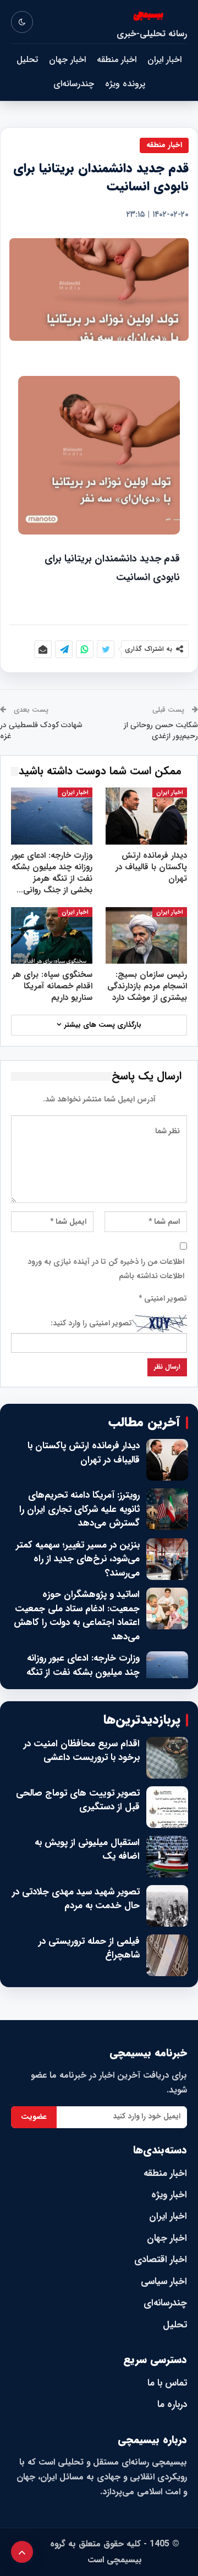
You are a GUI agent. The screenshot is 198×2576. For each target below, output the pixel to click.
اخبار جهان (67, 60)
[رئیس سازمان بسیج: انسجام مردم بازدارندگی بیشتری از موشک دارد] (146, 936)
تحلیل (27, 60)
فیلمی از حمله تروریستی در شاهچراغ (89, 1948)
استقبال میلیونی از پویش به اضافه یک (87, 1850)
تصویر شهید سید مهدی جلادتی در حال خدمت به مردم (76, 1899)
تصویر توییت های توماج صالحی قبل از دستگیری (78, 1800)
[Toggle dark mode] (22, 22)
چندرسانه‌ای (74, 84)
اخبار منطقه (117, 60)
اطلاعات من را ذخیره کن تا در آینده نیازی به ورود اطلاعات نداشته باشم (106, 1269)
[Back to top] (22, 2552)
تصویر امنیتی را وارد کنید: (91, 1323)
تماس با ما (167, 2383)
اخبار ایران (164, 60)
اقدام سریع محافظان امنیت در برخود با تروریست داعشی (82, 1751)
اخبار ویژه (169, 2195)
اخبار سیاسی (164, 2282)
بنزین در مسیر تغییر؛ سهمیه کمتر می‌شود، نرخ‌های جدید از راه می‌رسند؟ (78, 1559)
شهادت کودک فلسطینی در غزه (41, 730)
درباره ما (172, 2405)
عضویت (34, 2117)
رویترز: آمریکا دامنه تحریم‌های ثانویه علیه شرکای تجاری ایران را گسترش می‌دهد (79, 1509)
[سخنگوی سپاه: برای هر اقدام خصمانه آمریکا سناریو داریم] (52, 936)
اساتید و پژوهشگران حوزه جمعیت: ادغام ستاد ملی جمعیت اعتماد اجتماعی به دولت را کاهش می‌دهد (77, 1616)
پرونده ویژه (125, 84)
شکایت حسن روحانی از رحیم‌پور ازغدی (161, 730)
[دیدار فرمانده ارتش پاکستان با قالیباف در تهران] (146, 816)
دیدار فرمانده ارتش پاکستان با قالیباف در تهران (84, 1453)
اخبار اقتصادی (161, 2260)
